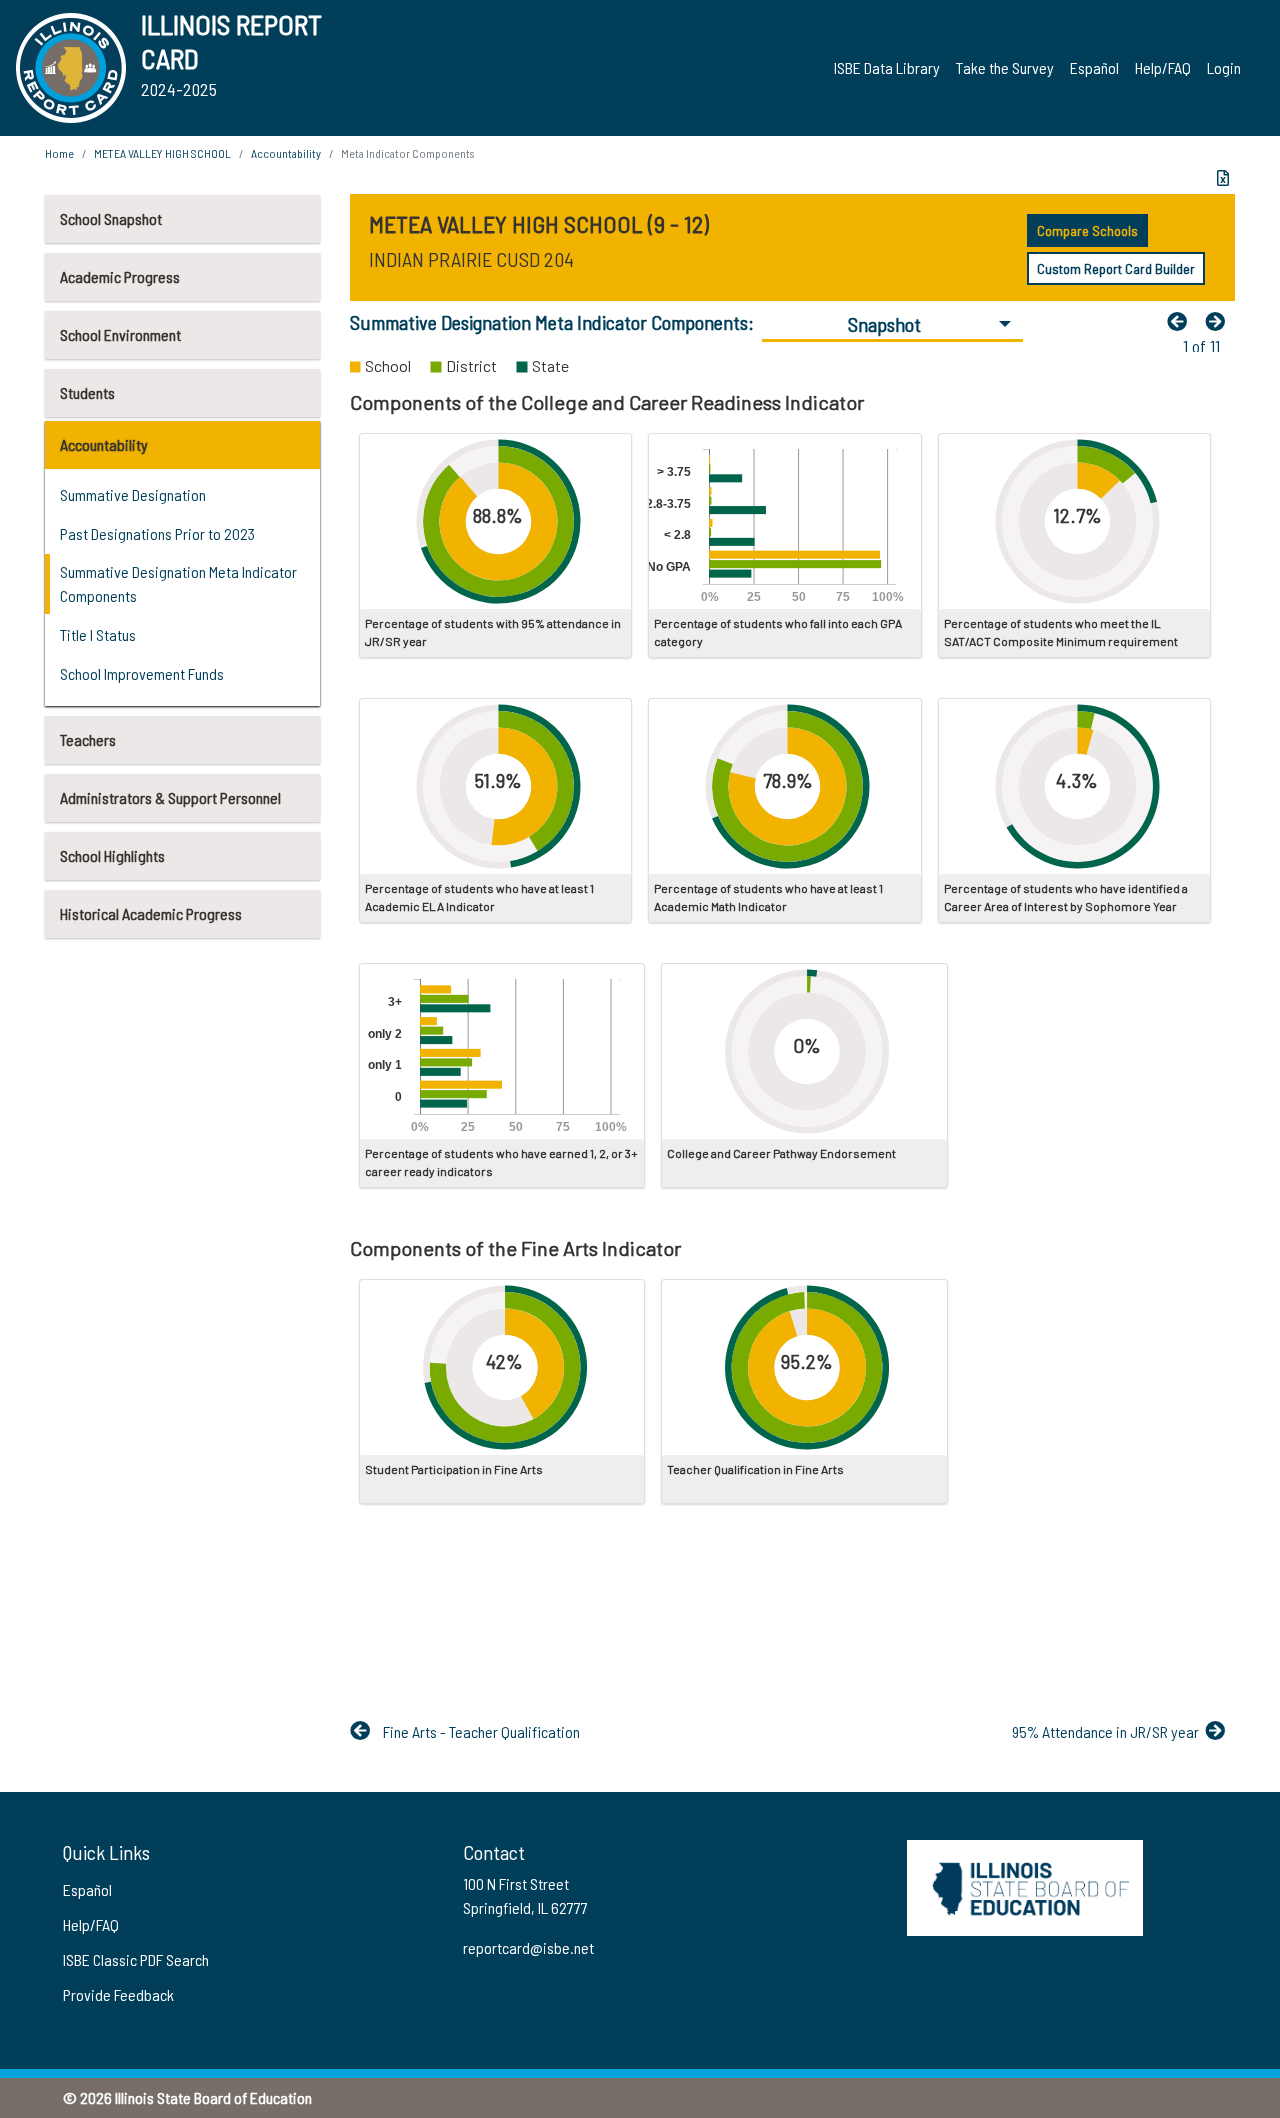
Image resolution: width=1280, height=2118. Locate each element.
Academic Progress (120, 276)
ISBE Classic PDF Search (136, 1959)
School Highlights (112, 855)
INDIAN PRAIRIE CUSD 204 (471, 259)
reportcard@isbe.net (528, 1947)
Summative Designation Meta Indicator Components (178, 583)
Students (87, 392)
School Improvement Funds (142, 673)
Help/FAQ (1163, 67)
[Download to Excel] (1223, 178)
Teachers (88, 739)
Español (1094, 67)
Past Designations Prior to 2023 (157, 533)
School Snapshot (111, 218)
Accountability (104, 444)
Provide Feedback (118, 1994)
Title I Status (98, 634)
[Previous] (1182, 321)
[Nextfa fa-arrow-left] (1220, 321)
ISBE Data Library (887, 67)
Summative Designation (133, 494)
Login (1224, 67)
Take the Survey (1005, 67)
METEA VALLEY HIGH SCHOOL (162, 153)
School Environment (120, 334)
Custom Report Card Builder (1116, 268)
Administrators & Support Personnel (170, 797)
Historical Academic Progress (151, 913)
